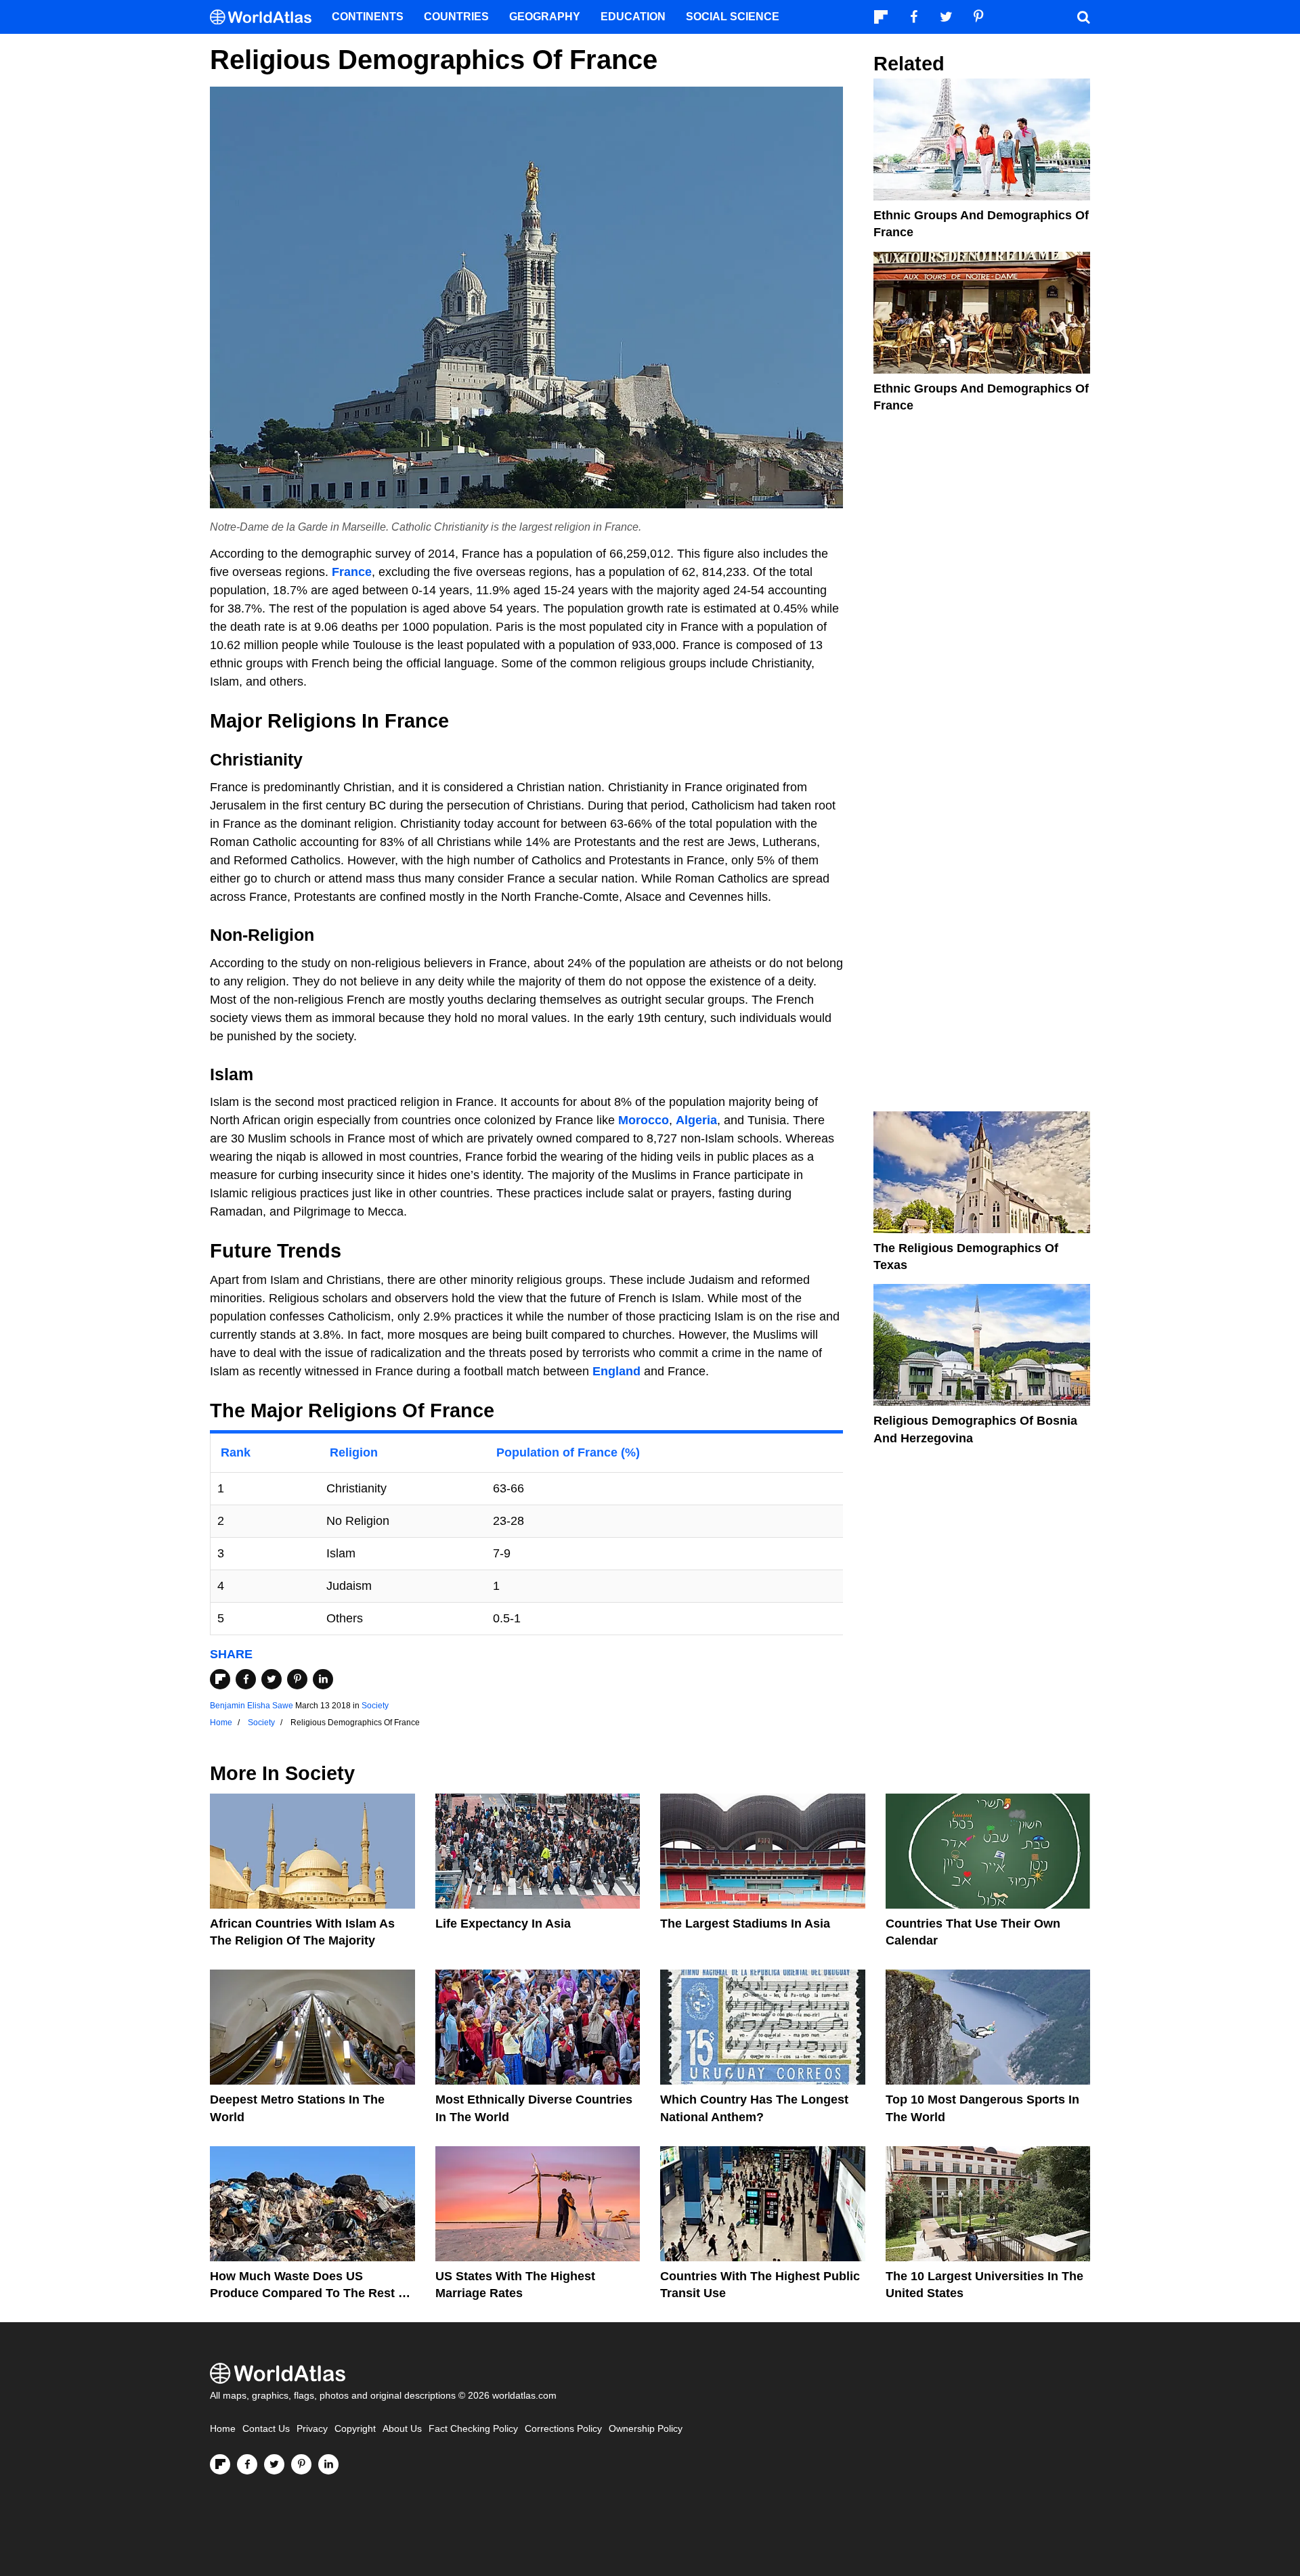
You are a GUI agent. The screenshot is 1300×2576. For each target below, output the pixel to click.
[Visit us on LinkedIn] (328, 2464)
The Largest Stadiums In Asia (745, 1924)
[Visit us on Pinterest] (301, 2464)
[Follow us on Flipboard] (220, 2464)
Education (633, 17)
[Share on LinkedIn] (323, 1679)
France (352, 572)
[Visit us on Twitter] (274, 2464)
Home (223, 2429)
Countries (456, 17)
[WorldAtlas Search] (1083, 17)
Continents (368, 17)
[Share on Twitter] (272, 1679)
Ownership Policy (646, 2429)
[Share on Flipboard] (220, 1679)
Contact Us (266, 2429)
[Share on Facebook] (246, 1679)
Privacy (312, 2429)
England (616, 1371)
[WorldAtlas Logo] (266, 17)
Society (375, 1706)
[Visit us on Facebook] (247, 2464)
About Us (402, 2429)
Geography (545, 17)
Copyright (355, 2429)
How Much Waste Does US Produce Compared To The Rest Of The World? (311, 2293)
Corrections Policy (563, 2429)
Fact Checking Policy (473, 2429)
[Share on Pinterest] (297, 1679)
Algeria (696, 1120)
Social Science (733, 17)
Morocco (644, 1120)
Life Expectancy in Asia (503, 1924)
